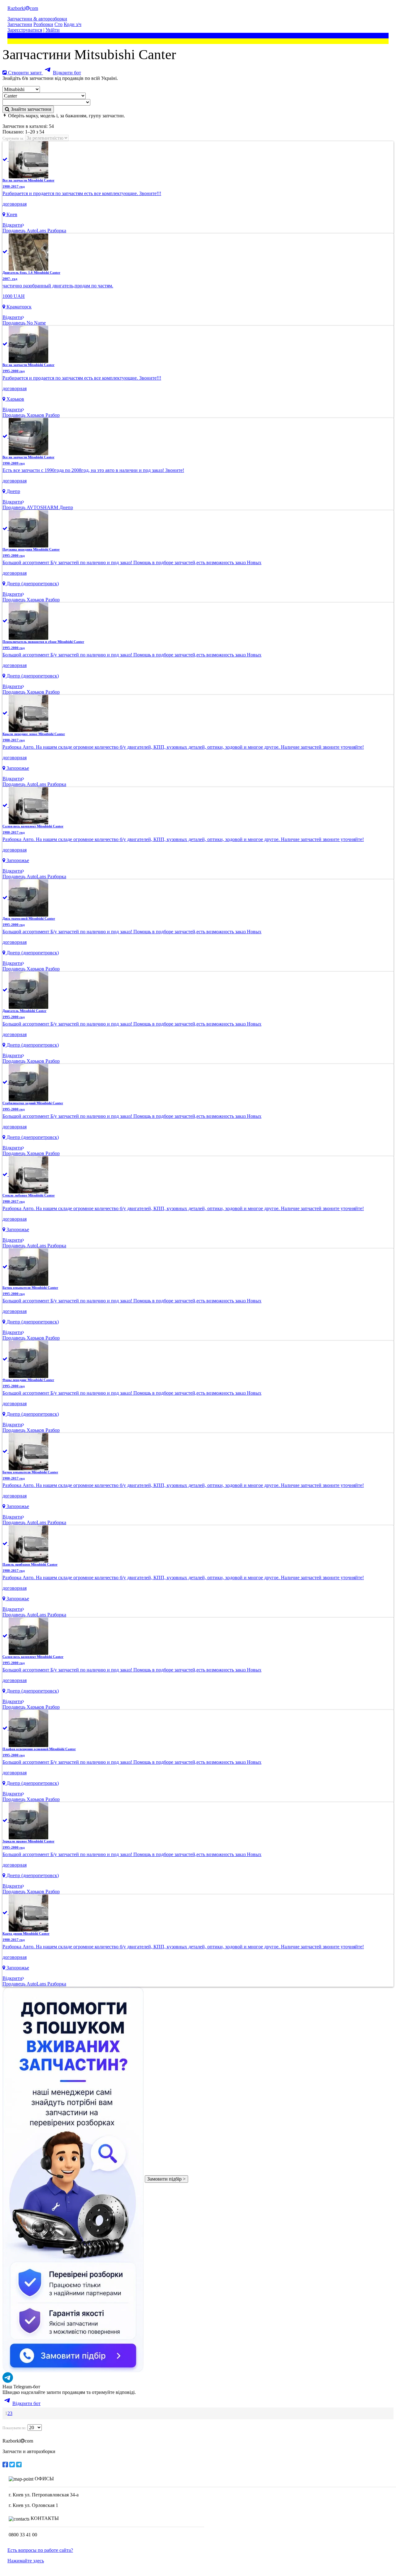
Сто (58, 24)
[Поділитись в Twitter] (12, 2465)
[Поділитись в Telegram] (19, 2465)
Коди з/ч (73, 24)
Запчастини (20, 24)
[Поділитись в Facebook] (5, 2465)
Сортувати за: (13, 138)
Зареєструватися (25, 30)
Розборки (43, 24)
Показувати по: (14, 2428)
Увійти (53, 30)
